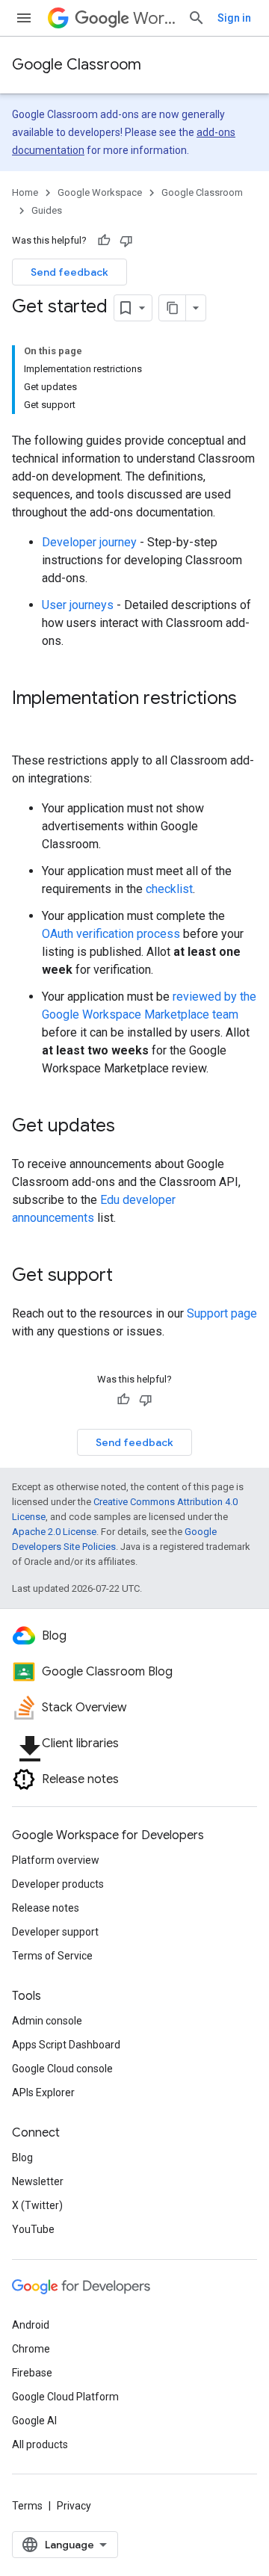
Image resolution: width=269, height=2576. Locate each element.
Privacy (74, 2506)
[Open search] (197, 18)
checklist (169, 889)
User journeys (78, 605)
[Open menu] (24, 18)
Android (31, 2325)
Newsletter (38, 2181)
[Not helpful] (126, 241)
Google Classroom (77, 65)
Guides (47, 210)
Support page (222, 1313)
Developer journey (89, 542)
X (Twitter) (37, 2205)
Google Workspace (100, 192)
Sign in (234, 18)
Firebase (32, 2373)
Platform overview (56, 1860)
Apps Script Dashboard (66, 2045)
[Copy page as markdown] (173, 308)
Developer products (58, 1884)
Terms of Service (52, 1956)
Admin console (47, 2021)
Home (25, 192)
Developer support (55, 1932)
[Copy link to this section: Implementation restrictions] (27, 723)
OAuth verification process (111, 934)
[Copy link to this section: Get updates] (130, 1127)
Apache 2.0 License (54, 1532)
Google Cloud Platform (65, 2397)
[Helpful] (104, 241)
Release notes (46, 1908)
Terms (27, 2506)
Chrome (31, 2349)
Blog (22, 2158)
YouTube (33, 2229)
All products (40, 2444)
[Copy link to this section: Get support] (128, 1276)
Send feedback (69, 272)
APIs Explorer (43, 2092)
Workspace (154, 18)
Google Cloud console (62, 2069)
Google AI (34, 2421)
